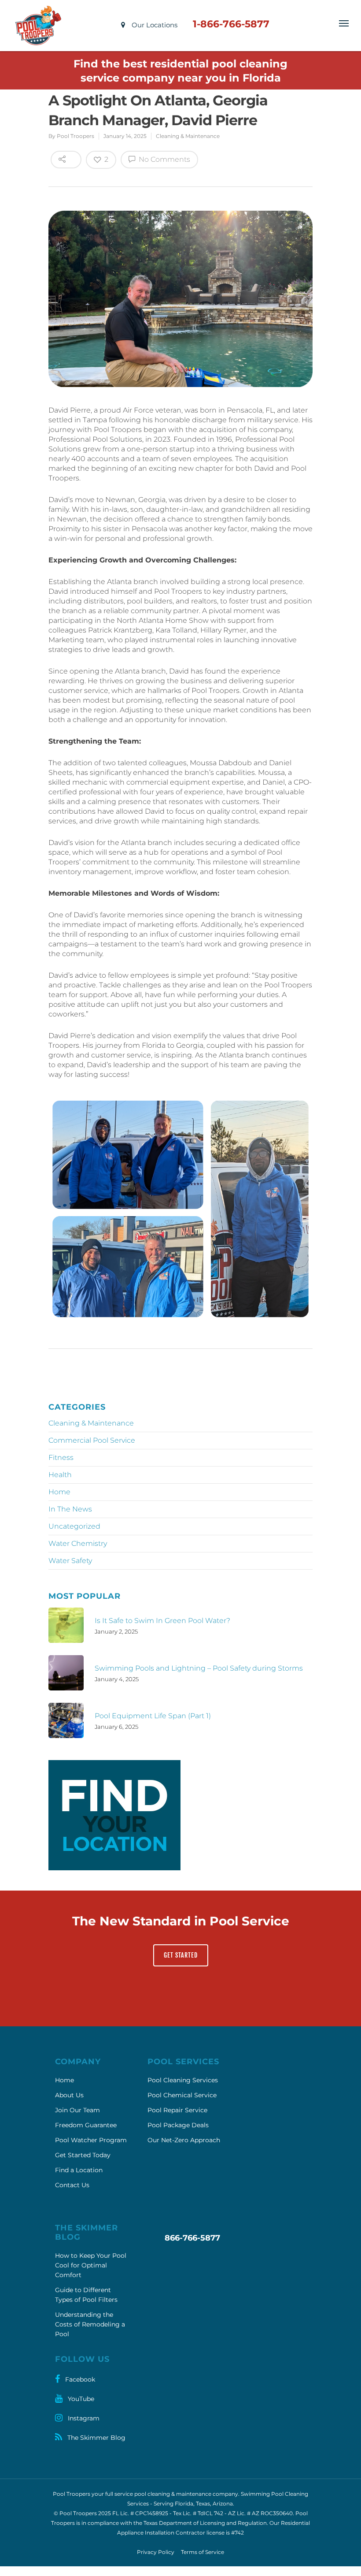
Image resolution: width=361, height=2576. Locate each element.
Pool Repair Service (177, 2110)
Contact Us (72, 2185)
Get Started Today (83, 2155)
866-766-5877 (192, 2238)
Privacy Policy (156, 2552)
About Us (69, 2095)
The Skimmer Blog (96, 2438)
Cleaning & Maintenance (188, 136)
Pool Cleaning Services (183, 2080)
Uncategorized (74, 1526)
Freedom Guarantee (86, 2125)
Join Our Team (77, 2110)
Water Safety (70, 1561)
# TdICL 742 (208, 2513)
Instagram (83, 2418)
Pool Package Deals (178, 2125)
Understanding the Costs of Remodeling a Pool (90, 2324)
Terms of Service (203, 2552)
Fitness (61, 1457)
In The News (70, 1509)
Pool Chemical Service (182, 2095)
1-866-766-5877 (231, 24)
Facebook (79, 2379)
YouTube (80, 2399)
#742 (238, 2533)
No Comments (164, 159)
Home (59, 1492)
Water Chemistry (78, 1543)
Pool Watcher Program (91, 2140)
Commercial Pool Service (92, 1440)
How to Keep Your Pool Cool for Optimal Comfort (91, 2265)
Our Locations (154, 25)
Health (60, 1475)
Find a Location (79, 2170)
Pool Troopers (76, 136)
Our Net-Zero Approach (184, 2140)
